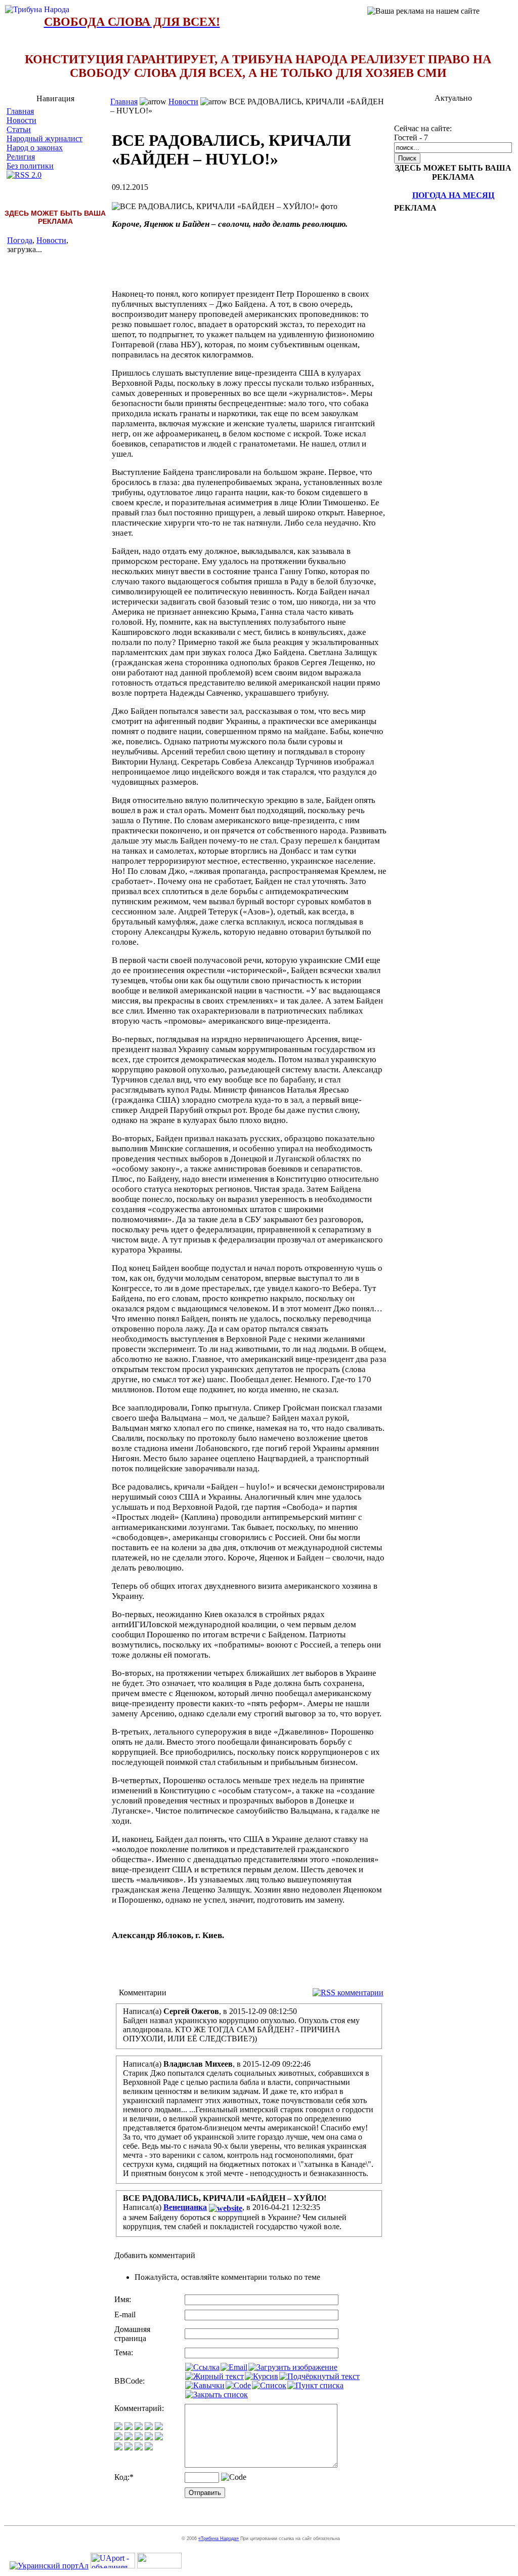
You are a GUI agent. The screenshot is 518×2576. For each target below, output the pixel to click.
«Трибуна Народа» (219, 2539)
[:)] (118, 2427)
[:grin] (128, 2427)
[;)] (139, 2427)
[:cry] (128, 2448)
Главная (20, 111)
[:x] (149, 2448)
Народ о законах (35, 148)
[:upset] (139, 2438)
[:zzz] (149, 2438)
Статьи (19, 129)
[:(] (139, 2448)
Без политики (30, 166)
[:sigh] (159, 2438)
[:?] (118, 2448)
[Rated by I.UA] (159, 2566)
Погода (20, 240)
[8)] (149, 2427)
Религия (21, 157)
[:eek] (128, 2438)
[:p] (159, 2427)
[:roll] (118, 2438)
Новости (21, 120)
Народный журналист (45, 138)
